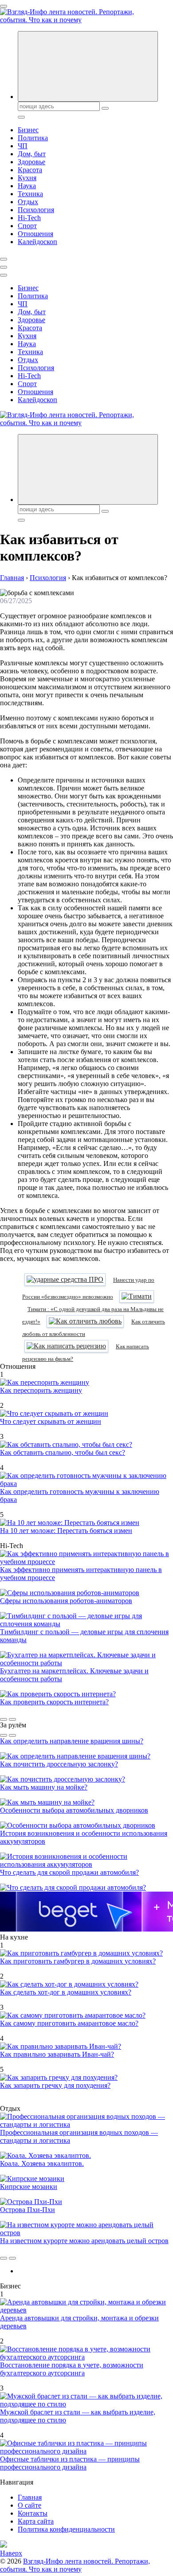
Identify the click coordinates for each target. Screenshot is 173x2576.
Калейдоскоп (37, 242)
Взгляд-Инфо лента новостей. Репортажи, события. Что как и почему (75, 2565)
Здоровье (31, 162)
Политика (33, 138)
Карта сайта (36, 2521)
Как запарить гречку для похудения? (55, 2085)
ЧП (23, 146)
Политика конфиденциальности (66, 2529)
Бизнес (28, 130)
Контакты (33, 2513)
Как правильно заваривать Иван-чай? (57, 2054)
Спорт (27, 226)
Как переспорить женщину (41, 1390)
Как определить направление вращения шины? (72, 1741)
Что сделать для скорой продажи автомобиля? (69, 1872)
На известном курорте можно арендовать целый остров (84, 2241)
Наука (27, 186)
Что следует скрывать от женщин (51, 1421)
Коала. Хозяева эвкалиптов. (42, 2163)
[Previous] (4, 1719)
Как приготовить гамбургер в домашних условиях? (78, 1961)
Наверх (11, 2553)
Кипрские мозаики (29, 2187)
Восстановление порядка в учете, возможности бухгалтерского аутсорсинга (72, 2369)
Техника (30, 194)
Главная (30, 2497)
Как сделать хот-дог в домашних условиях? (66, 1992)
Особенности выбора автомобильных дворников (74, 1810)
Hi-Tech (29, 218)
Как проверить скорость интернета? (54, 1702)
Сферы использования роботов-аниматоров (66, 1601)
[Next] (12, 1719)
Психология (36, 210)
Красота (30, 170)
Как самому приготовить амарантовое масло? (69, 2023)
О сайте (29, 2505)
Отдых (28, 202)
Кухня (27, 178)
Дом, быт (32, 154)
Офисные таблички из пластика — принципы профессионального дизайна (70, 2463)
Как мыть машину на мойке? (44, 1787)
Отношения (35, 234)
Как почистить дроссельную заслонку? (59, 1764)
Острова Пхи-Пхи (28, 2210)
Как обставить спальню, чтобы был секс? (63, 1452)
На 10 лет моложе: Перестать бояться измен (66, 1531)
